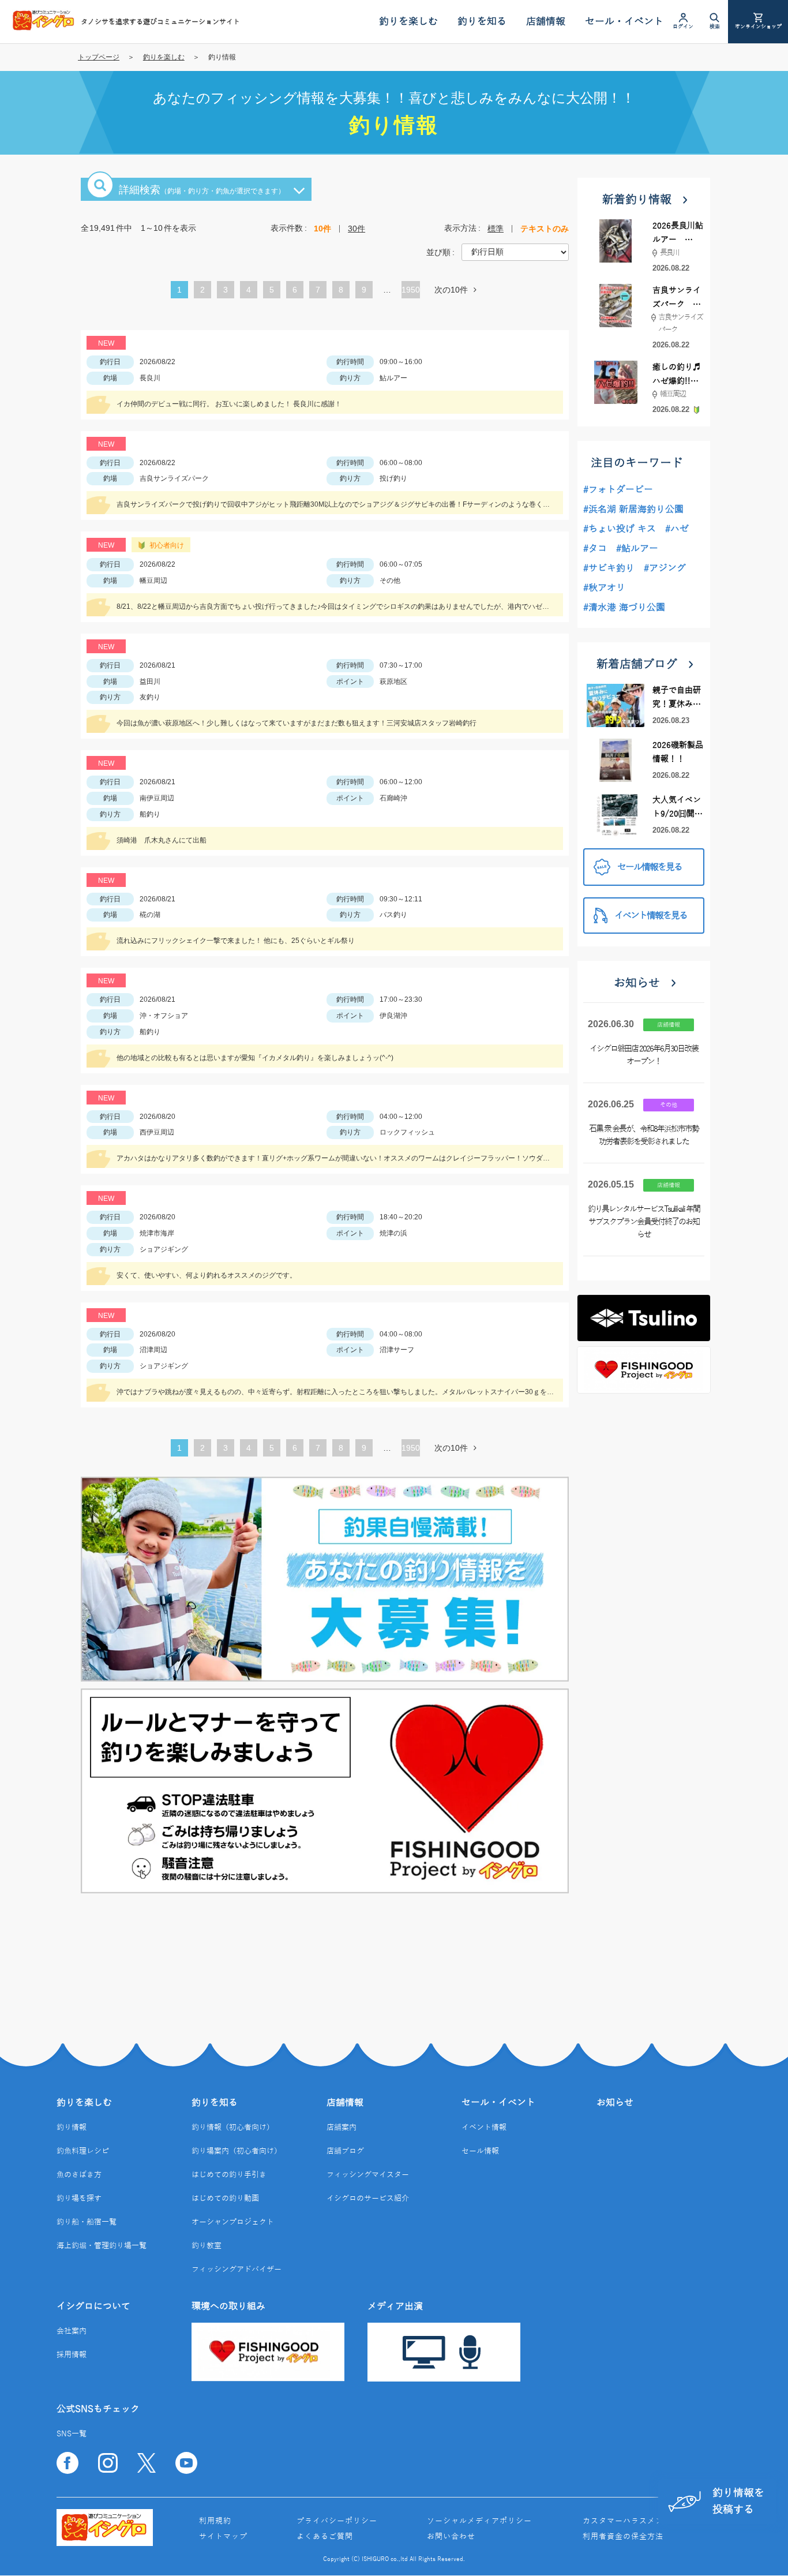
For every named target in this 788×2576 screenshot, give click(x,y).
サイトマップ (223, 2537)
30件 (357, 229)
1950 (411, 290)
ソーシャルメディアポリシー (479, 2521)
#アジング (665, 568)
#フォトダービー (618, 490)
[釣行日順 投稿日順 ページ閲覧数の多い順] (515, 252)
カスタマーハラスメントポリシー (643, 2521)
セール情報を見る (650, 867)
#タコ (595, 549)
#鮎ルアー (637, 549)
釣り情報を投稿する (738, 2501)
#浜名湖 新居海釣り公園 (633, 510)
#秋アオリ (604, 588)
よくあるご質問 (325, 2537)
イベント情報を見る (651, 916)
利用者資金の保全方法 (623, 2537)
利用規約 (215, 2521)
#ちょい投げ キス (620, 529)
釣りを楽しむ (164, 57)
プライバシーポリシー (337, 2521)
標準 (496, 229)
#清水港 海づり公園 (624, 608)
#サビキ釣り (609, 568)
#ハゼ (677, 529)
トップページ (99, 57)
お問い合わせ (451, 2537)
